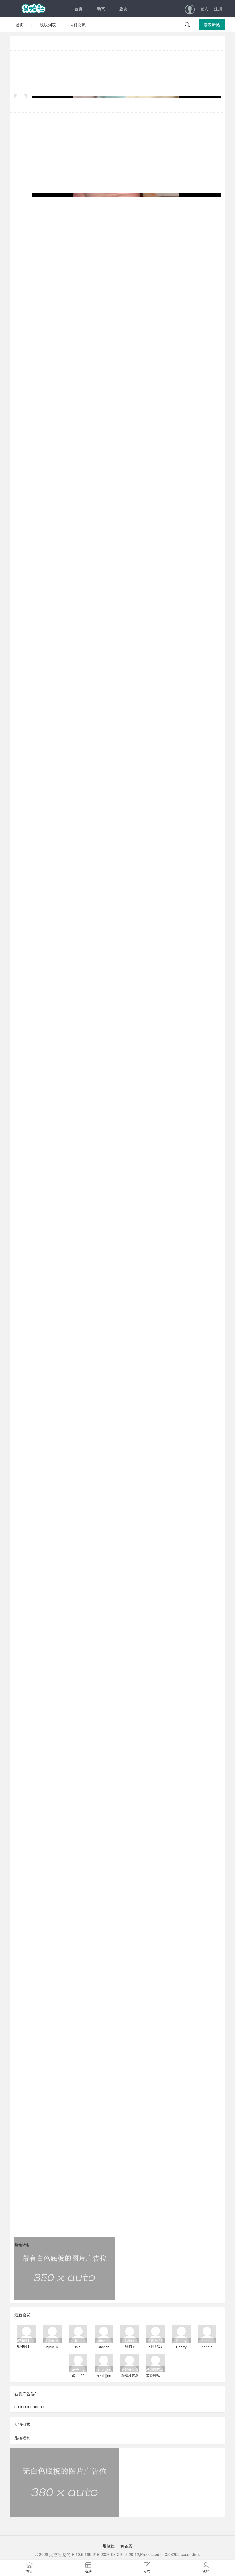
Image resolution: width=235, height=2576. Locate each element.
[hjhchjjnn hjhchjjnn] (104, 2362)
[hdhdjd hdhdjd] (207, 2333)
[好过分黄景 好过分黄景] (130, 2362)
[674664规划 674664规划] (27, 2333)
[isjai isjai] (78, 2333)
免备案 (126, 2546)
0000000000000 (29, 2407)
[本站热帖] (117, 105)
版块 (123, 9)
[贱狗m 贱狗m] (130, 2333)
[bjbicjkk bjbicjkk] (52, 2333)
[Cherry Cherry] (181, 2333)
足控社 (109, 2546)
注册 (218, 9)
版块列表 (48, 25)
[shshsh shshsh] (104, 2333)
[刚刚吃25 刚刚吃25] (155, 2333)
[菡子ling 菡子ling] (78, 2362)
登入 (204, 9)
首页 (79, 9)
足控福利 (22, 2438)
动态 (101, 9)
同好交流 (78, 25)
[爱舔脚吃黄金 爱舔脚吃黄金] (155, 2362)
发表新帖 (212, 25)
